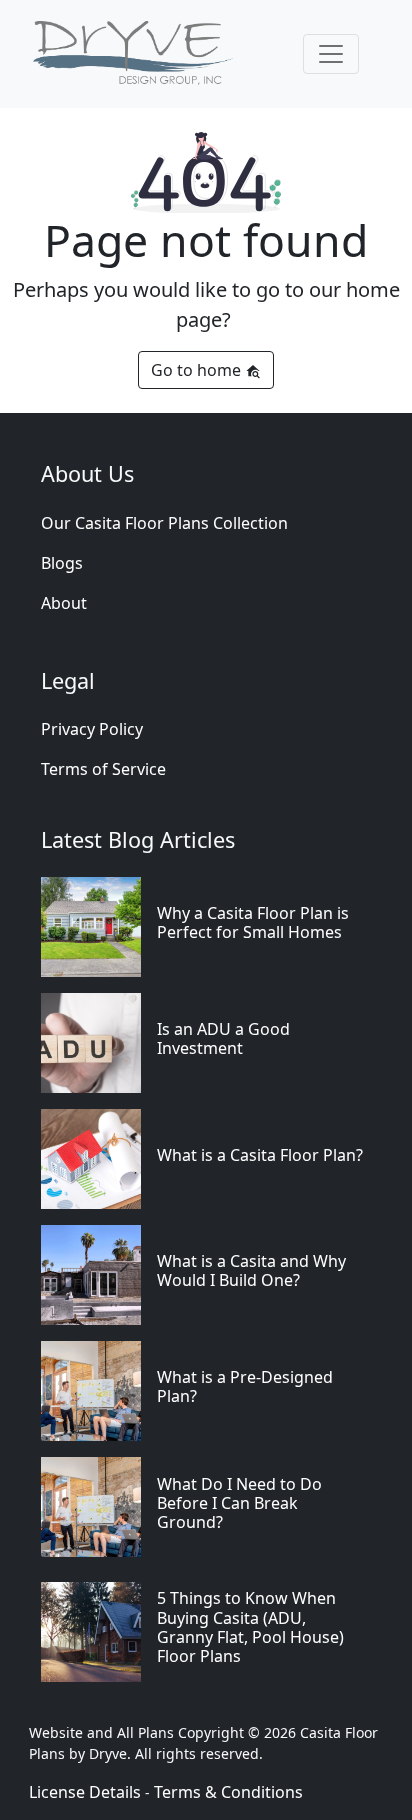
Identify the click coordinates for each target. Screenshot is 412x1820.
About (64, 603)
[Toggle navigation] (331, 54)
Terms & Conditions (228, 1792)
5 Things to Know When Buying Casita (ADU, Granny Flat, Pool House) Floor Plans (250, 1627)
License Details (85, 1792)
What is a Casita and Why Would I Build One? (251, 1270)
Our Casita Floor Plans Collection (164, 523)
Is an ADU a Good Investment (223, 1038)
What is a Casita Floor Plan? (260, 1155)
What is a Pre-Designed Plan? (245, 1386)
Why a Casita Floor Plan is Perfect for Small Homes (253, 922)
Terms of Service (103, 769)
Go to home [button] (198, 370)
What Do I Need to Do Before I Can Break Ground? (239, 1503)
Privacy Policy (92, 729)
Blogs (62, 563)
